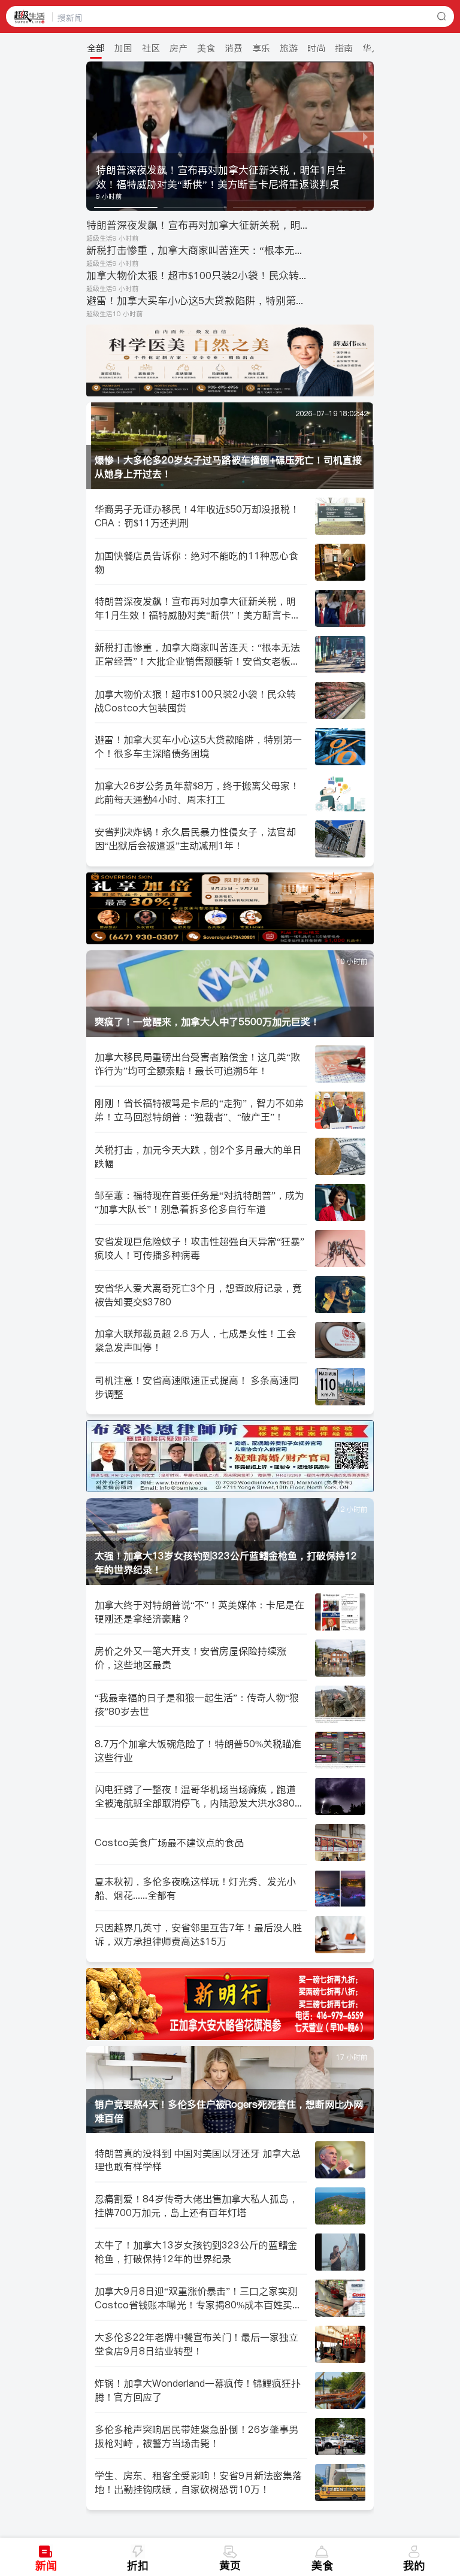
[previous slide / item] (95, 136)
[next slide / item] (365, 136)
